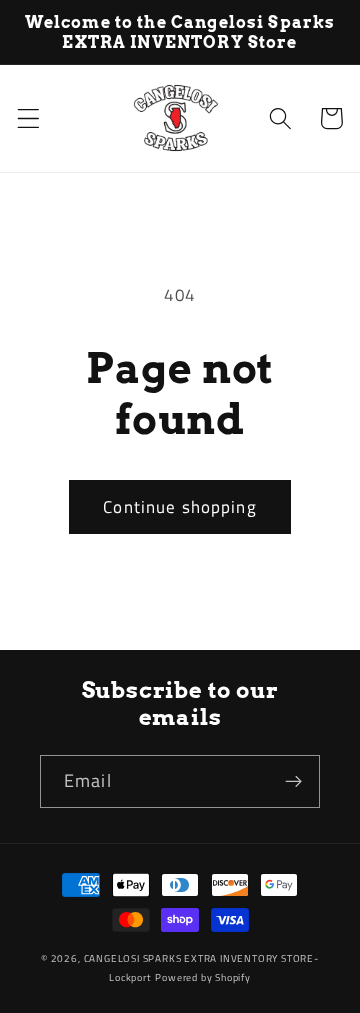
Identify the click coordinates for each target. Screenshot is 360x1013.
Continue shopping (180, 506)
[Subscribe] (293, 782)
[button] (28, 118)
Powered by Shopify (203, 977)
